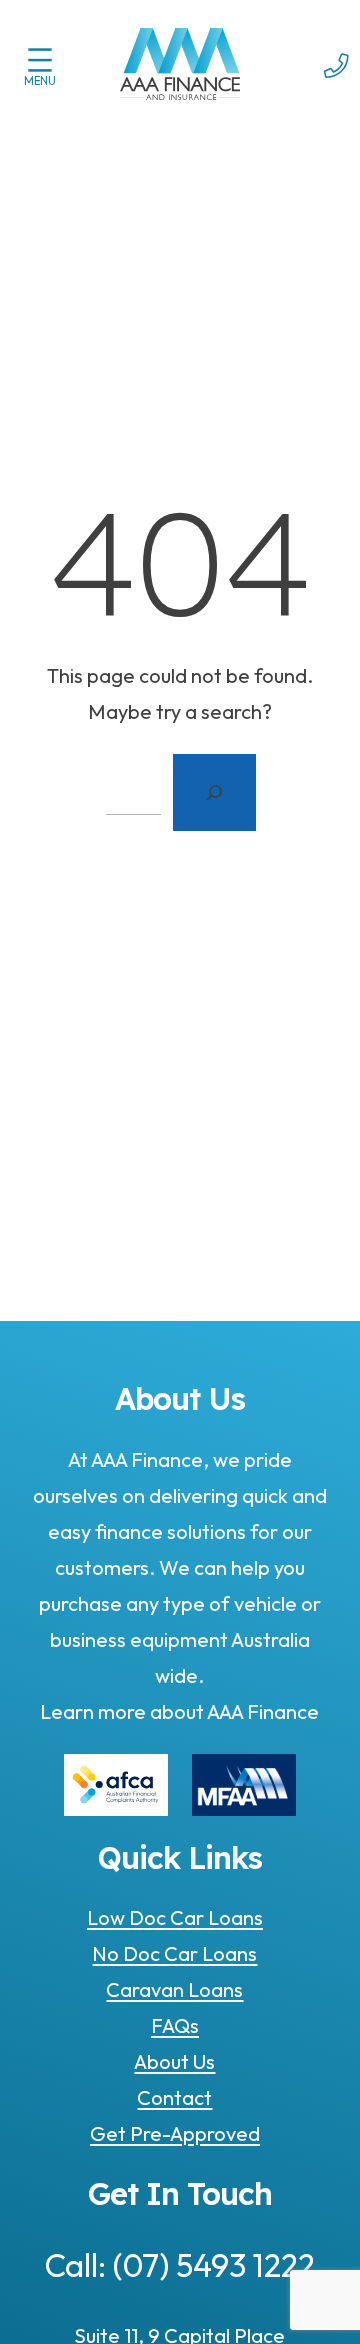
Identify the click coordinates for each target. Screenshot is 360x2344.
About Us (174, 2061)
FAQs (175, 2025)
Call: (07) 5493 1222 (180, 2265)
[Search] (214, 793)
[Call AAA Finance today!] (336, 90)
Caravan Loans (174, 1989)
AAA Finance (261, 1711)
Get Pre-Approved (175, 2133)
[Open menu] (40, 60)
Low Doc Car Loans (175, 1917)
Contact (174, 2097)
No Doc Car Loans (174, 1953)
